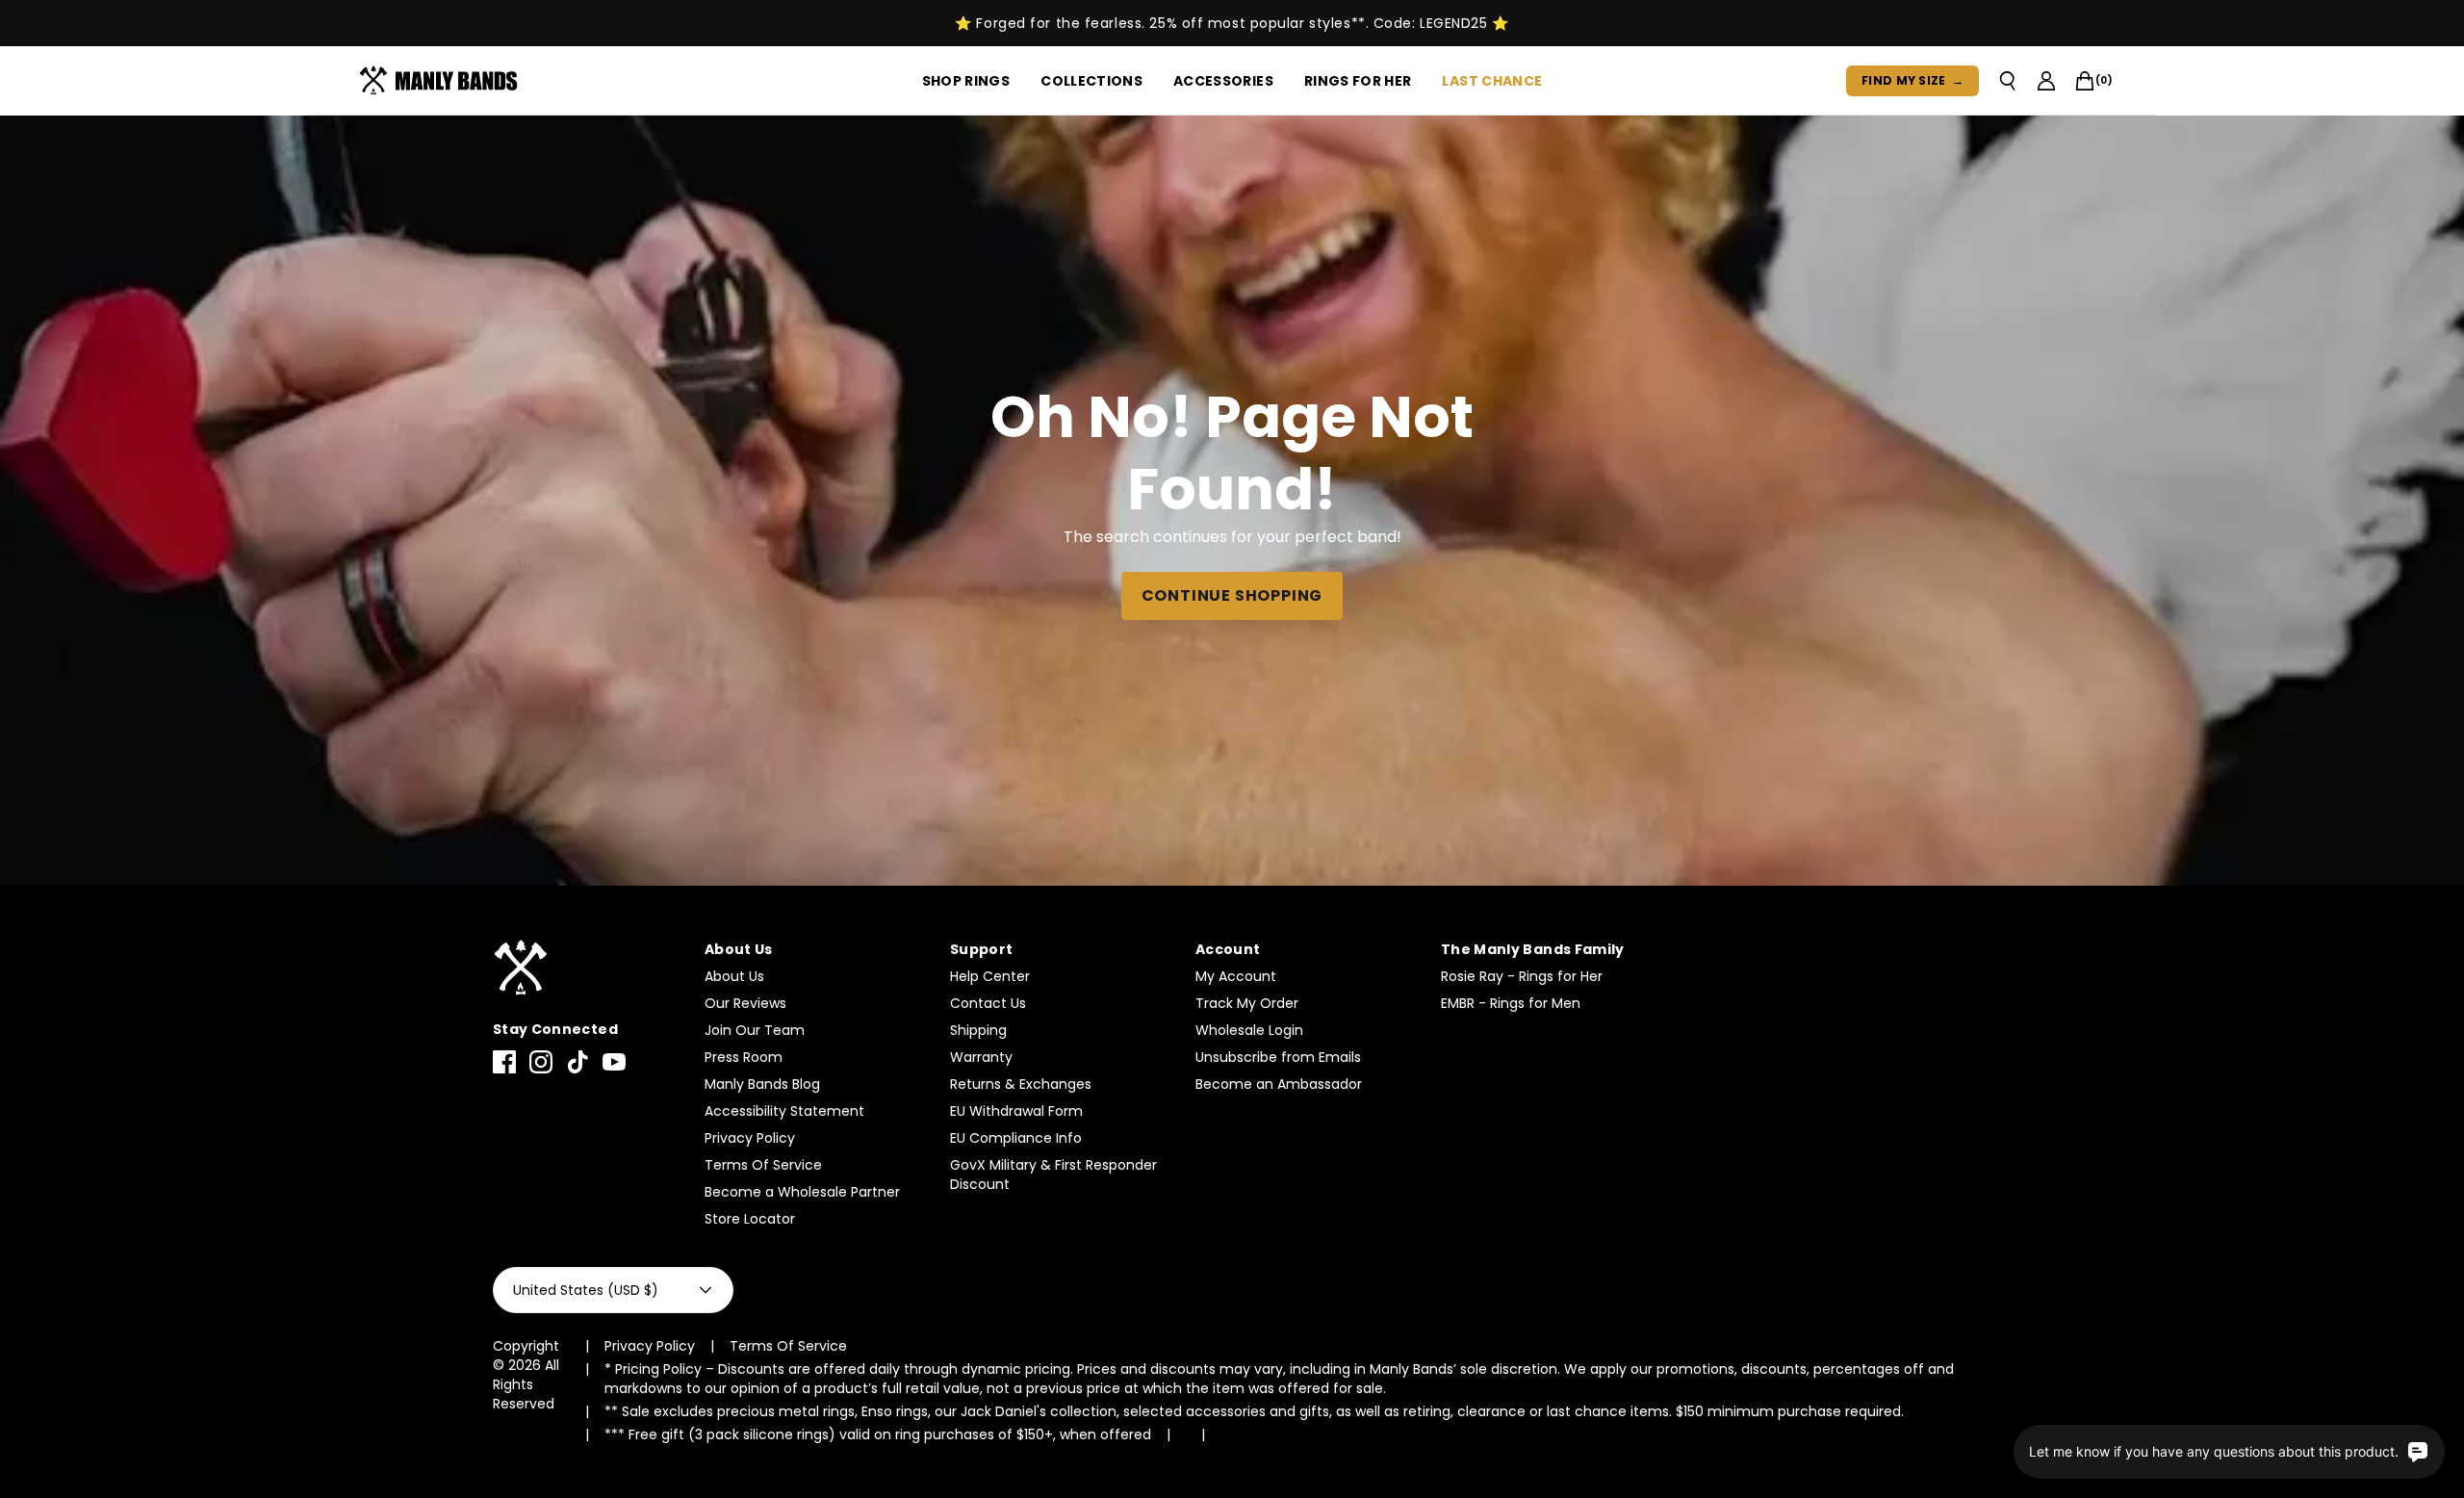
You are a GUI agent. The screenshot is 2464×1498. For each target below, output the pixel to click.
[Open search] (2008, 81)
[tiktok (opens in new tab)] (577, 1062)
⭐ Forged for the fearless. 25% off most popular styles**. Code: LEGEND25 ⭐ (1232, 23)
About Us (734, 976)
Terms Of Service (763, 1165)
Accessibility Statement (784, 1111)
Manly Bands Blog (762, 1084)
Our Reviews (745, 1003)
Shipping (978, 1030)
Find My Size (1912, 80)
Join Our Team (755, 1030)
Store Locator (750, 1219)
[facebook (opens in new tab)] (504, 1062)
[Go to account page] (2046, 81)
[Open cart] (2085, 81)
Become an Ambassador (1279, 1084)
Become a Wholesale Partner (802, 1192)
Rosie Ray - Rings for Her (1522, 976)
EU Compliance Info (1016, 1138)
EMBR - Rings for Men (1511, 1003)
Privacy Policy (750, 1138)
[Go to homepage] (442, 81)
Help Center (990, 976)
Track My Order (1247, 1003)
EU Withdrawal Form (1016, 1111)
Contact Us (988, 1003)
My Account (1236, 976)
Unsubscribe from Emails (1278, 1057)
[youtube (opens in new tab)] (614, 1062)
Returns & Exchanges (1021, 1084)
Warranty (981, 1057)
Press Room (744, 1057)
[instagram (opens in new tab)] (541, 1062)
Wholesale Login (1249, 1030)
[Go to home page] (589, 968)
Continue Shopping (1232, 595)
